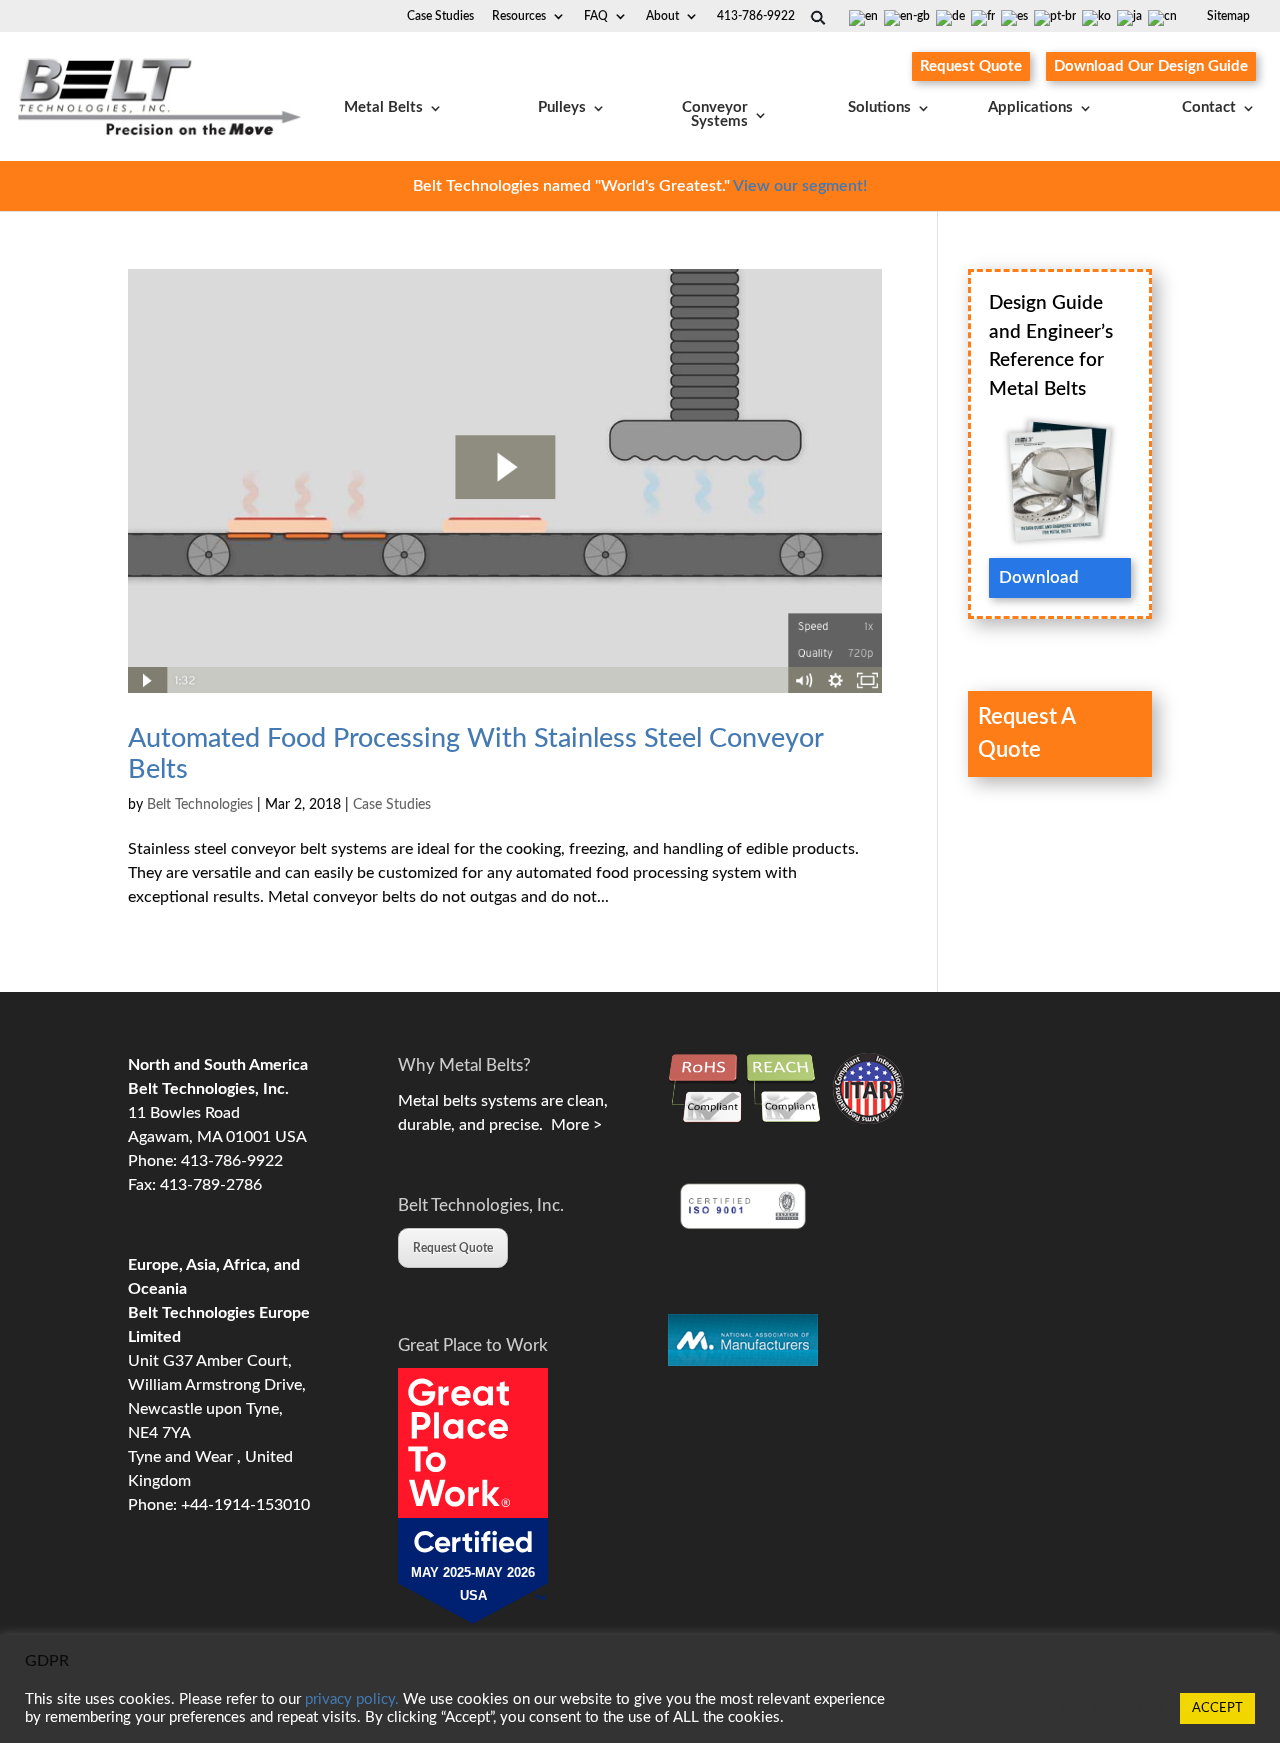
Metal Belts (383, 107)
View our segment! (800, 186)
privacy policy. (352, 1699)
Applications (1030, 107)
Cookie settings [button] (1113, 1708)
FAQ (596, 16)
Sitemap (1228, 16)
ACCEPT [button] (1217, 1708)
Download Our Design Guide (1151, 66)
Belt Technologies (200, 805)
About (662, 16)
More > (572, 1125)
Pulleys (562, 107)
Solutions (879, 107)
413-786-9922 (756, 16)
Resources (519, 16)
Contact (1209, 107)
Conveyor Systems (715, 114)
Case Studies (440, 16)
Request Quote (971, 66)
